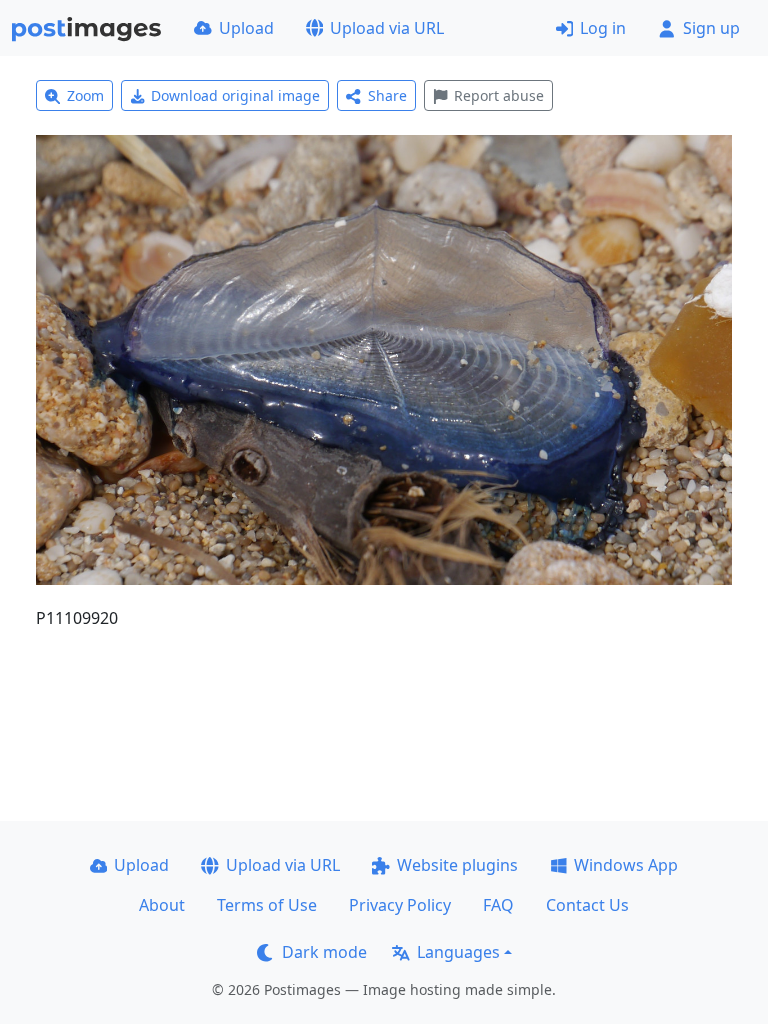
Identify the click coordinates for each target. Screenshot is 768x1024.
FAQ (498, 905)
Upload (246, 28)
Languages (458, 952)
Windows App (626, 865)
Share (387, 95)
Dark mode (324, 952)
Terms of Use (267, 905)
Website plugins (457, 865)
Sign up (711, 28)
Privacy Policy (400, 905)
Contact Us (587, 905)
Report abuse (499, 95)
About (162, 905)
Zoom (85, 95)
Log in (603, 28)
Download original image (235, 95)
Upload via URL (387, 28)
